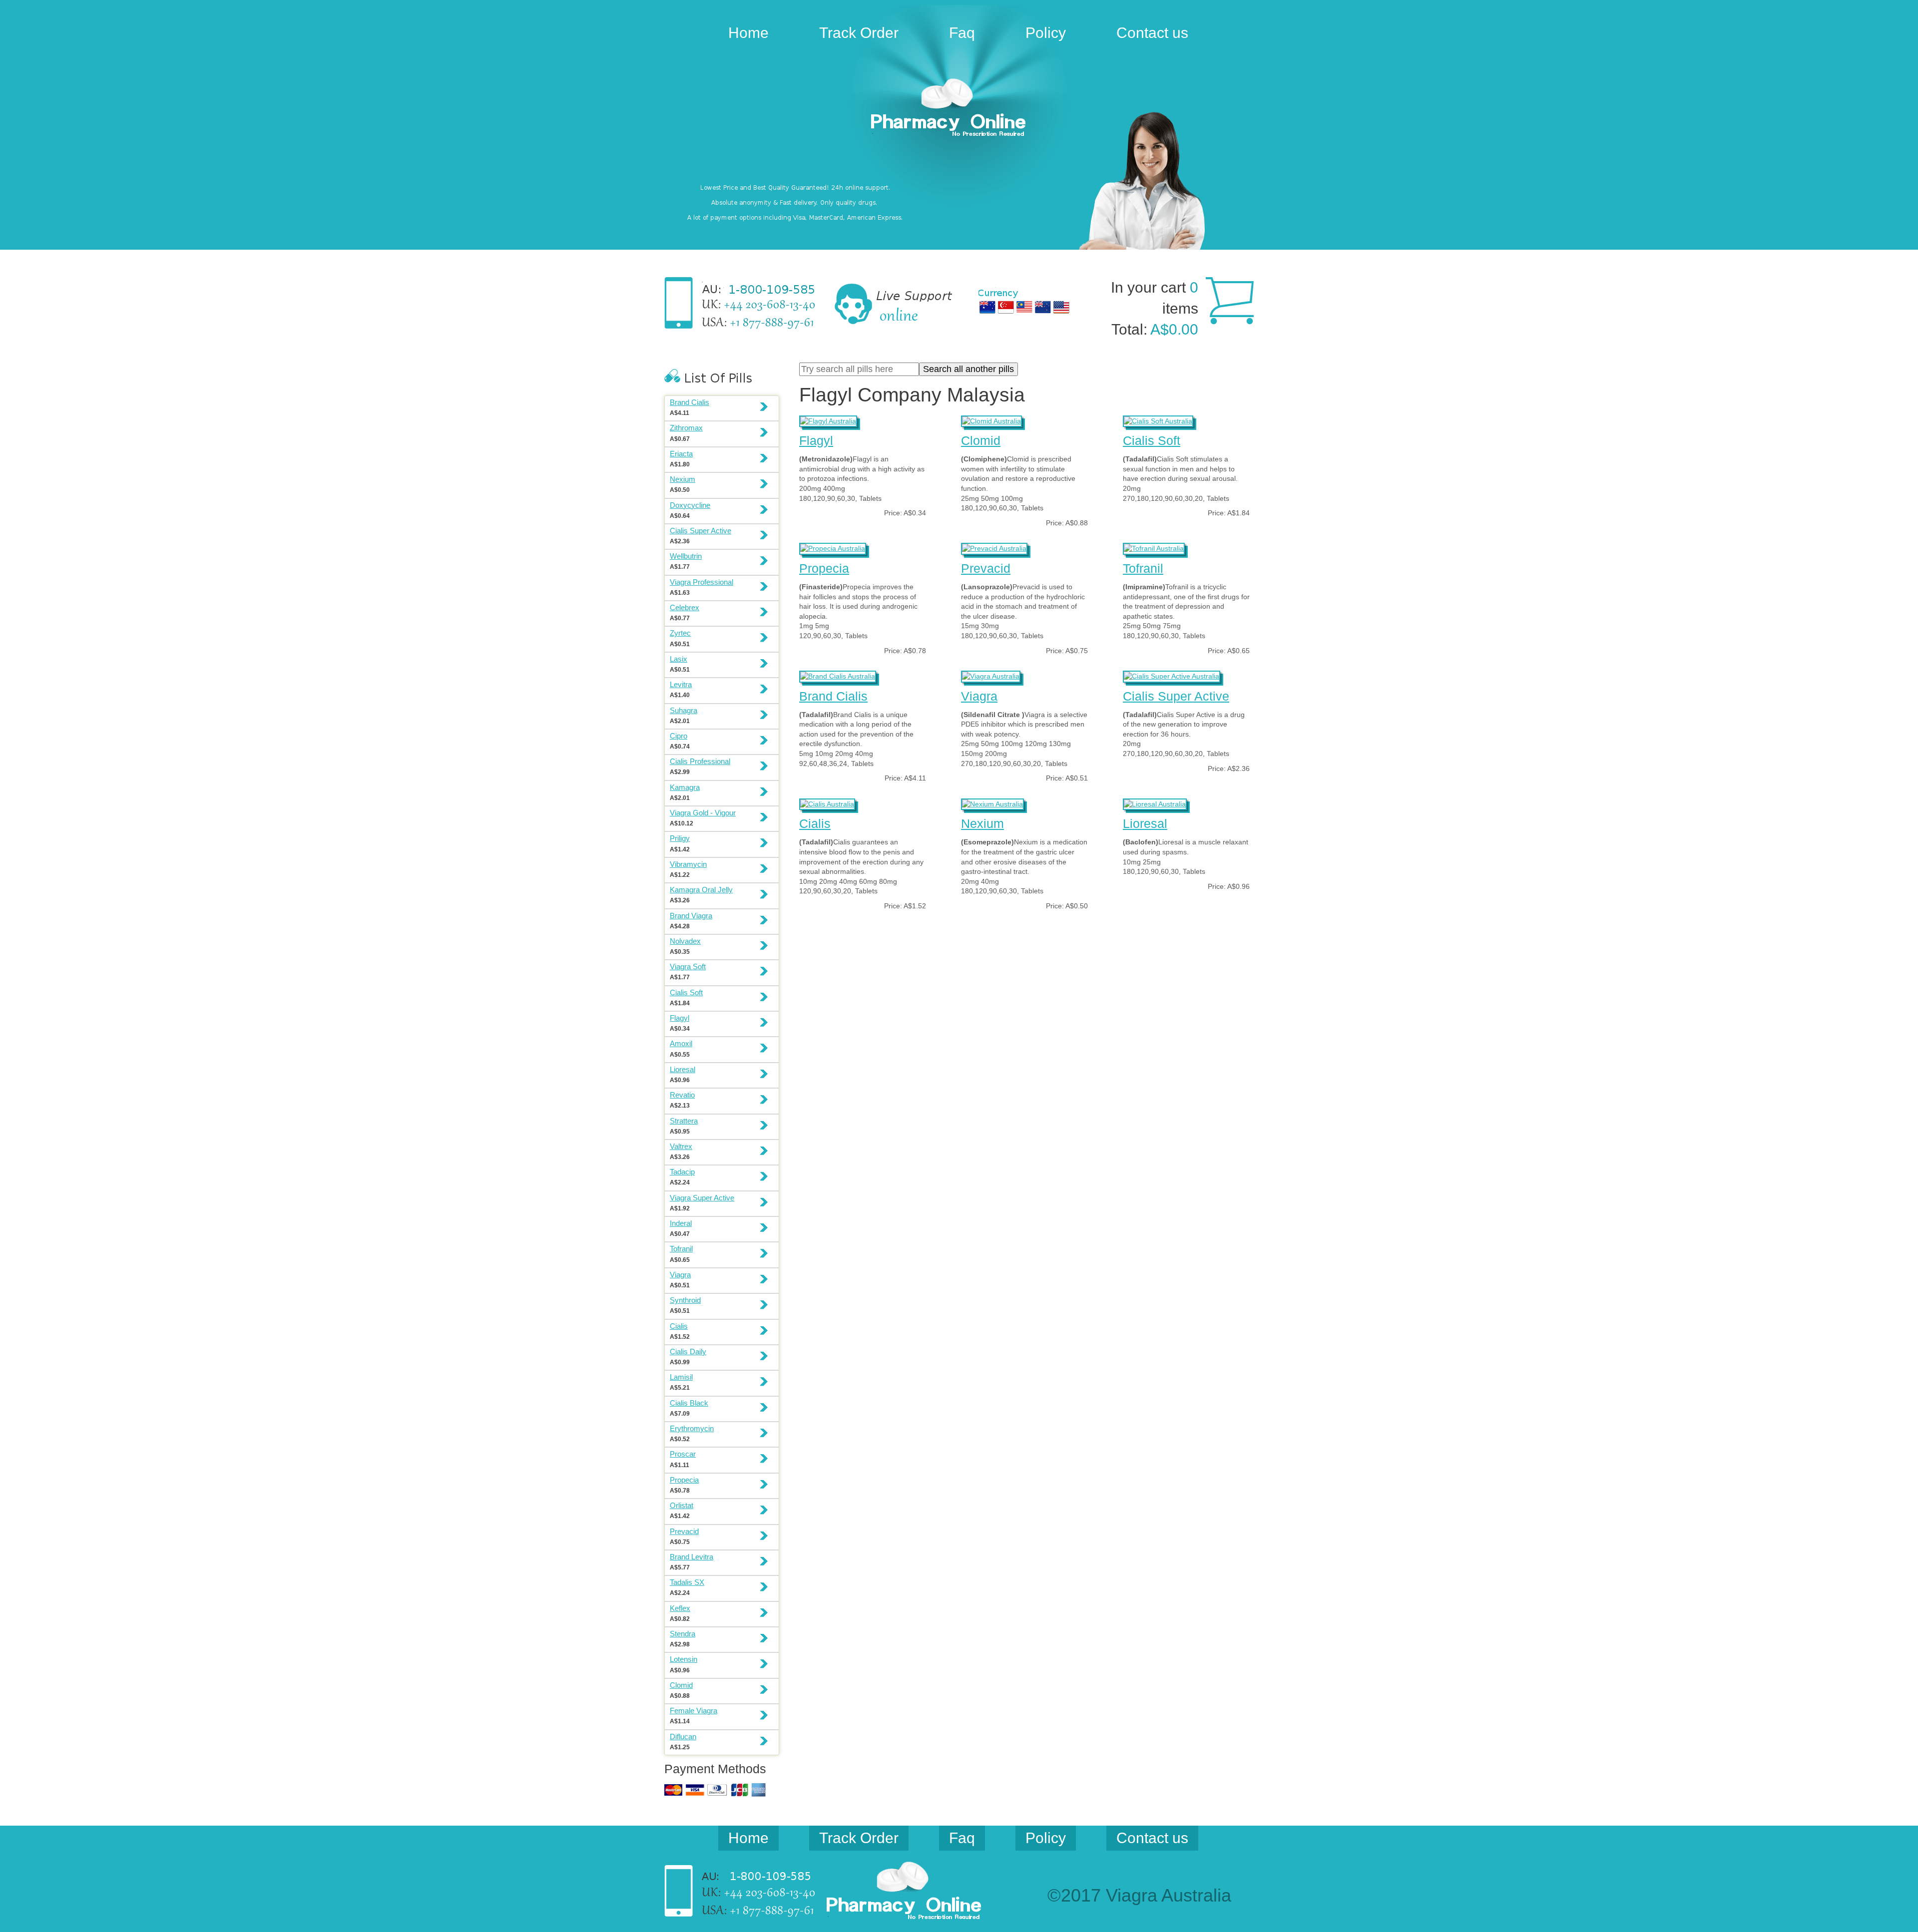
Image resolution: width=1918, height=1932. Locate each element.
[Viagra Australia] (959, 109)
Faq (962, 33)
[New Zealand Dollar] (1043, 307)
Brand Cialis (833, 696)
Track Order (859, 33)
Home (748, 33)
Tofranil (1143, 568)
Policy (1046, 33)
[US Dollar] (1061, 307)
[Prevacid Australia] (994, 547)
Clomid (981, 440)
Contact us (1152, 33)
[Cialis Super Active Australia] (1172, 675)
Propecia (824, 568)
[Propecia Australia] (833, 547)
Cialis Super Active (1176, 696)
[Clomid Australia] (991, 420)
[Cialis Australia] (827, 803)
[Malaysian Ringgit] (1024, 307)
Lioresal (1145, 823)
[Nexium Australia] (992, 803)
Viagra (979, 696)
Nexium (982, 823)
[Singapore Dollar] (1006, 307)
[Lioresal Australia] (1155, 803)
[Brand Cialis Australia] (838, 675)
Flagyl (816, 440)
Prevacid (986, 568)
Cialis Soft (1152, 440)
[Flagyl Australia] (828, 420)
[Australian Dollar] (987, 307)
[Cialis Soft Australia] (1158, 420)
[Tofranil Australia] (1154, 547)
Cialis (815, 823)
